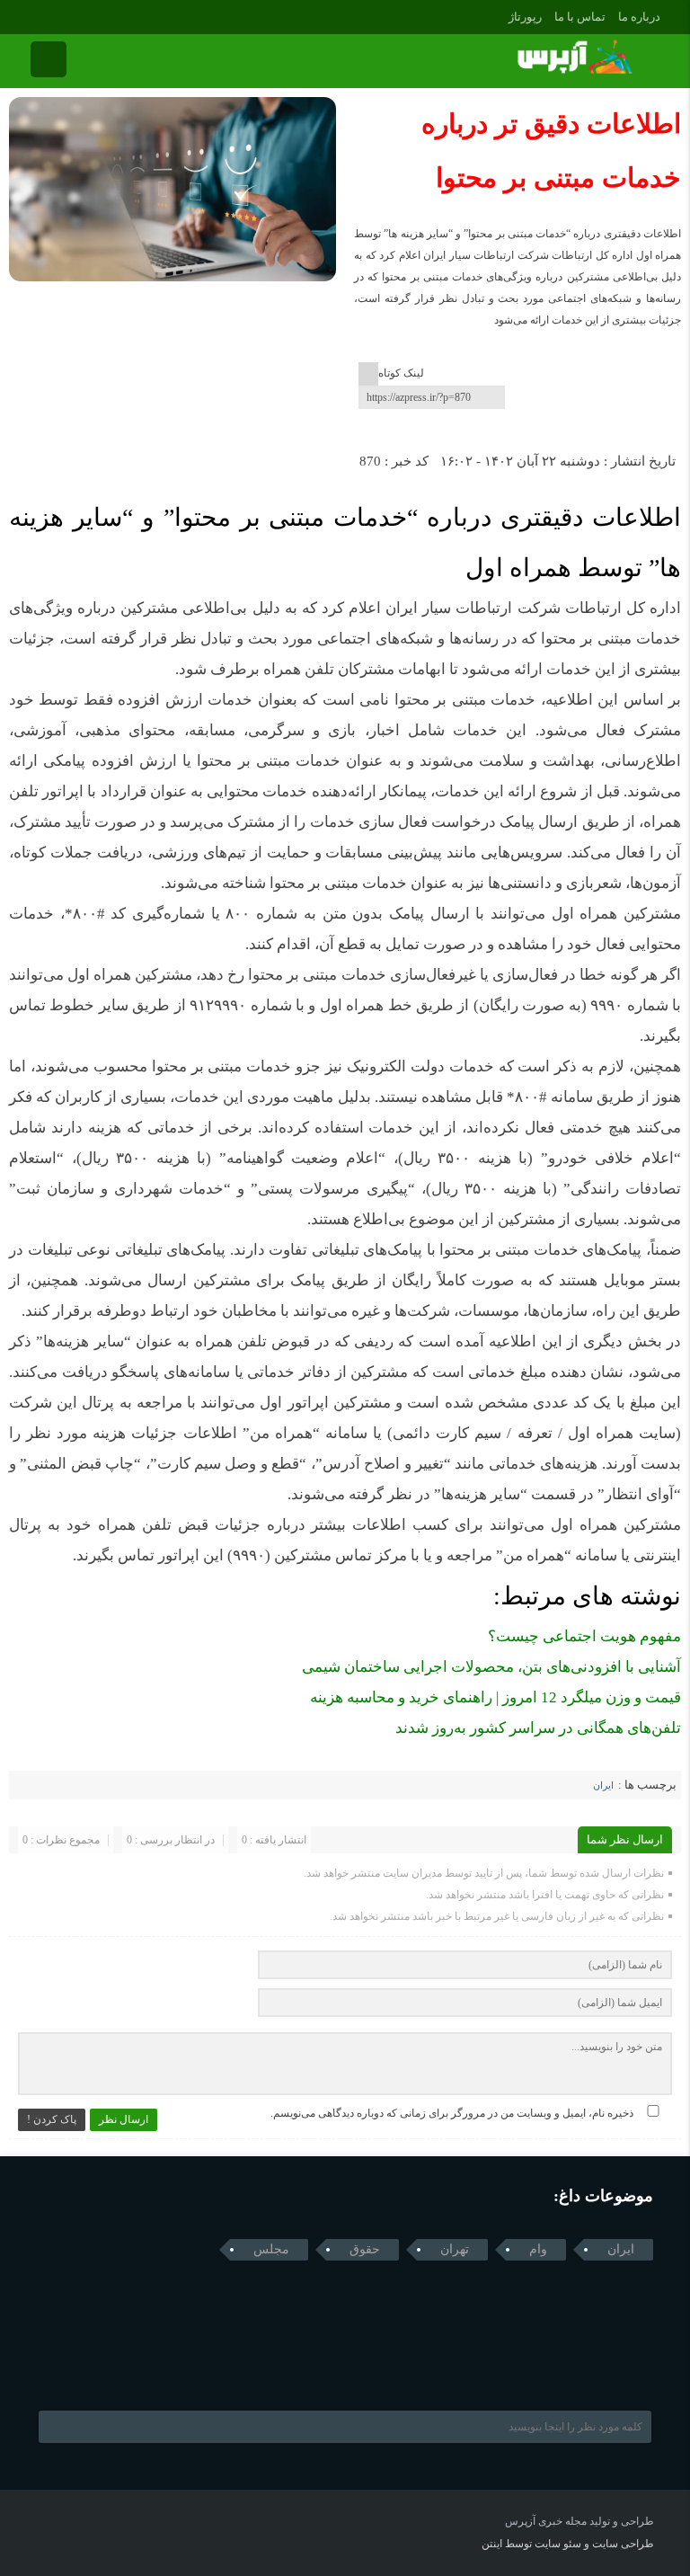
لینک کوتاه (401, 373)
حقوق (365, 2249)
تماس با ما (580, 17)
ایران (603, 1785)
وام (538, 2249)
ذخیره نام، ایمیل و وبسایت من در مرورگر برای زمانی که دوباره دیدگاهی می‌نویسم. (452, 2113)
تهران (455, 2249)
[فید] (61, 15)
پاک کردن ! (52, 2119)
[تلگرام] (35, 15)
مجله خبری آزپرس (546, 2521)
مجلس (271, 2249)
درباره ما (639, 17)
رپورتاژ (525, 17)
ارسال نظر (124, 2119)
